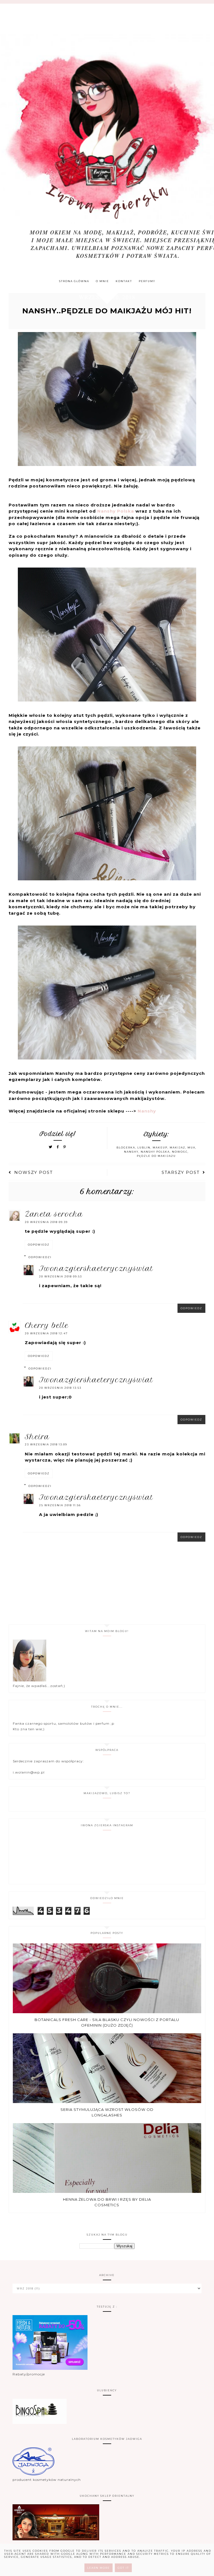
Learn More (99, 2568)
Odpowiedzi (40, 1257)
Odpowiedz (39, 1245)
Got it (123, 2568)
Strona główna (74, 281)
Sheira (37, 1437)
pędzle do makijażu (156, 1156)
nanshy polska (155, 1152)
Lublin (144, 1148)
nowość (180, 1152)
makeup (160, 1148)
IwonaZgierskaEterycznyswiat (96, 1268)
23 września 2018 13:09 (46, 1444)
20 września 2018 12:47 (46, 1333)
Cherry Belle (47, 1325)
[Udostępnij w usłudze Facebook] (59, 1147)
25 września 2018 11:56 (60, 1505)
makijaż (177, 1148)
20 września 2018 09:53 (60, 1276)
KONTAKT (124, 281)
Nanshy (147, 1111)
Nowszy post (34, 1172)
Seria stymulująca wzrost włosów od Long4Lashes (107, 2112)
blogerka (126, 1148)
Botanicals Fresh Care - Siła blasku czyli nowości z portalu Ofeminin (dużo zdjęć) (107, 2022)
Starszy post (181, 1172)
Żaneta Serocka (54, 1214)
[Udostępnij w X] (51, 1147)
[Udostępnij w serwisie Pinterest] (65, 1147)
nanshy (131, 1152)
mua (191, 1148)
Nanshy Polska (116, 511)
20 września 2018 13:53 (60, 1388)
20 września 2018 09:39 (46, 1222)
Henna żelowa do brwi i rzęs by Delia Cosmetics (107, 2202)
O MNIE (102, 281)
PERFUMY (147, 281)
